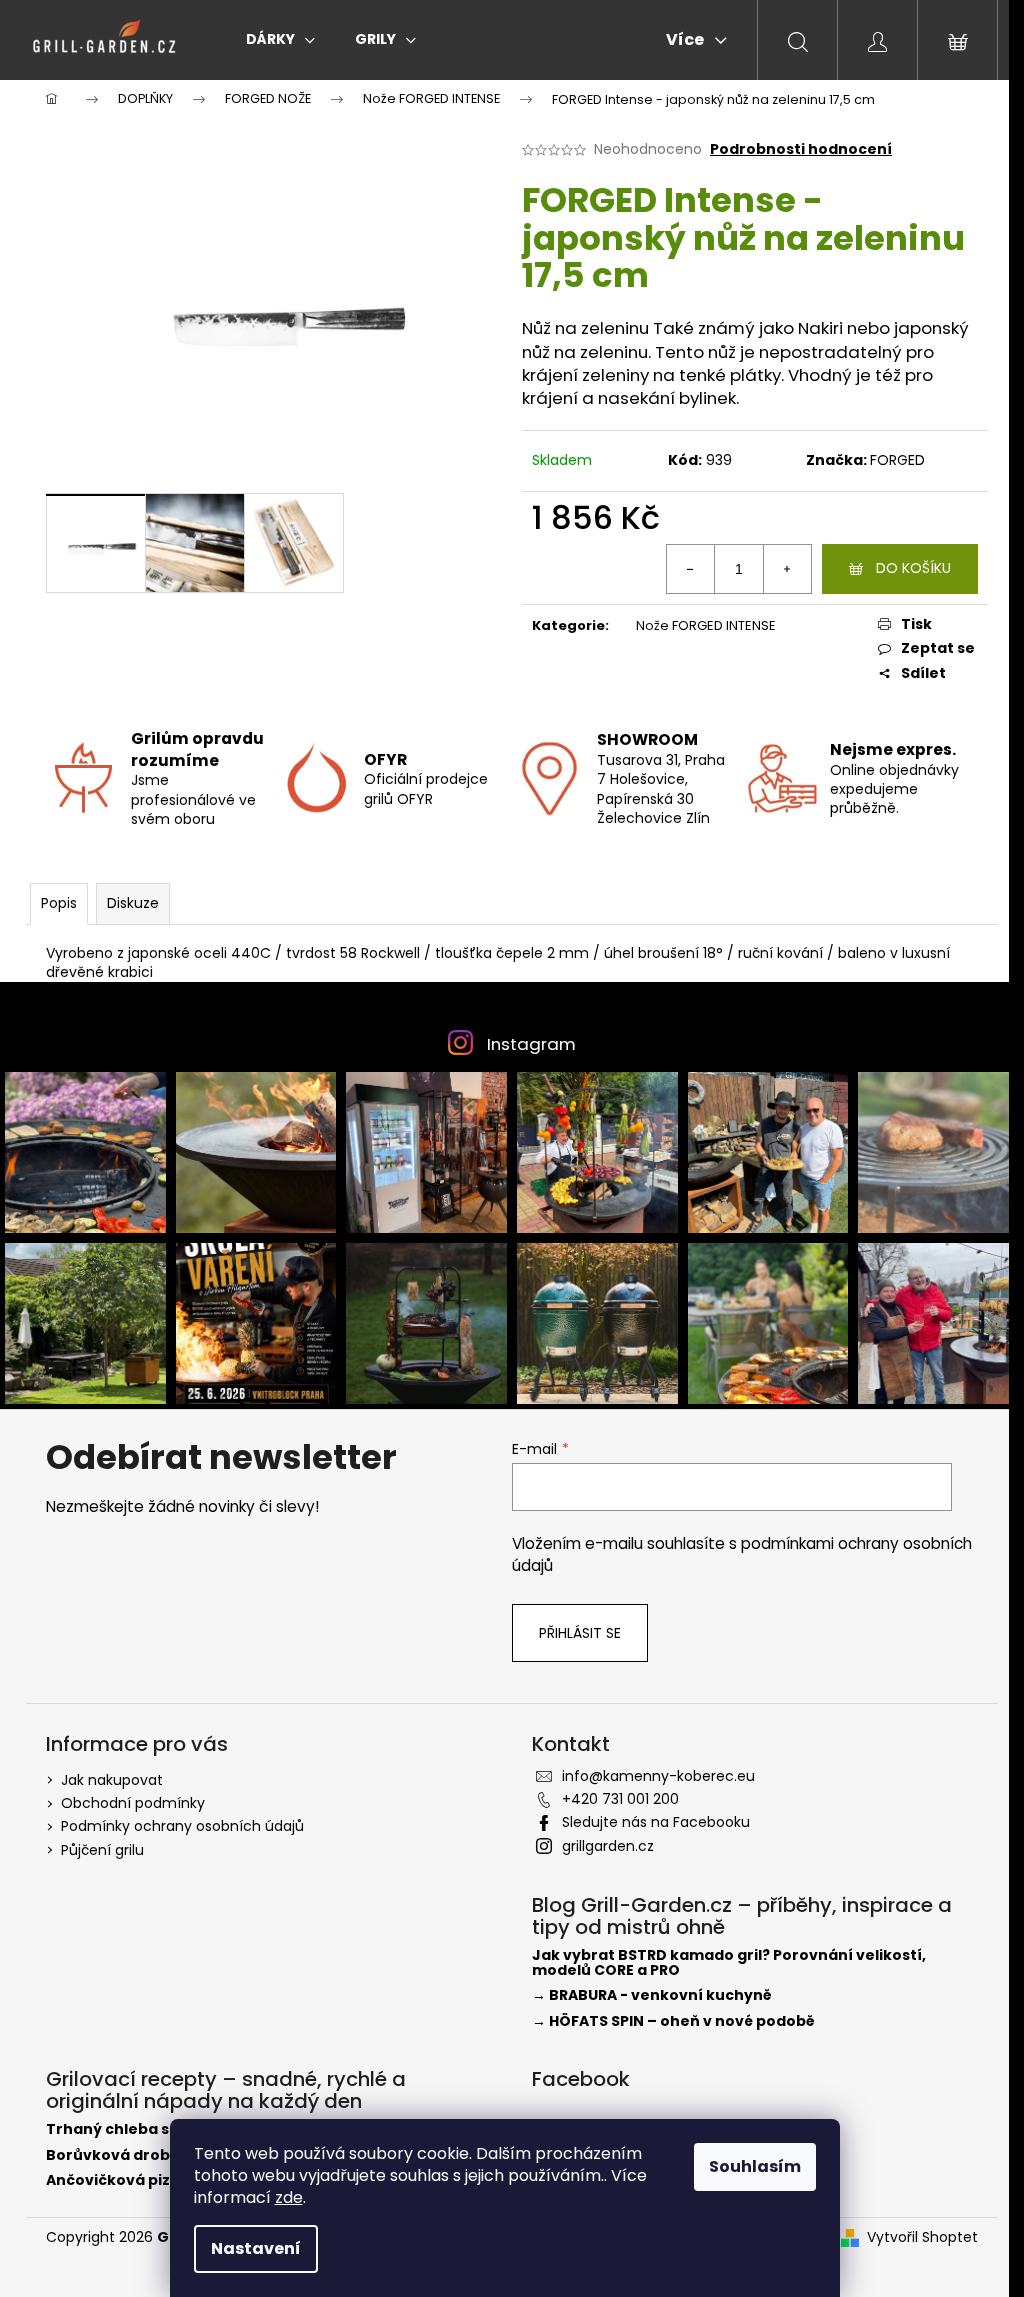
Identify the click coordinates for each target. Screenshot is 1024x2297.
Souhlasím (755, 2166)
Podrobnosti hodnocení (801, 149)
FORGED (897, 460)
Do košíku (913, 568)
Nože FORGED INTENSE (706, 625)
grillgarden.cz (608, 1846)
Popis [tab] (59, 903)
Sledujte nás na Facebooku (656, 1822)
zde (289, 2197)
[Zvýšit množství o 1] (787, 569)
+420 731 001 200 (620, 1799)
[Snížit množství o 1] (691, 569)
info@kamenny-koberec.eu (658, 1776)
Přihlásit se (580, 1633)
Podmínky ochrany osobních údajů (182, 1826)
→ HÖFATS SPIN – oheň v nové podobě (673, 2021)
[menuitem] (280, 39)
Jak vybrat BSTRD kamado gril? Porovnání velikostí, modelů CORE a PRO (729, 1963)
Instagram (531, 1044)
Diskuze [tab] (133, 903)
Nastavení (256, 2248)
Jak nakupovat (112, 1780)
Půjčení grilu (102, 1850)
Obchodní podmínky (133, 1803)
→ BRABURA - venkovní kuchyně (652, 1995)
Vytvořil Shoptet (922, 2237)
